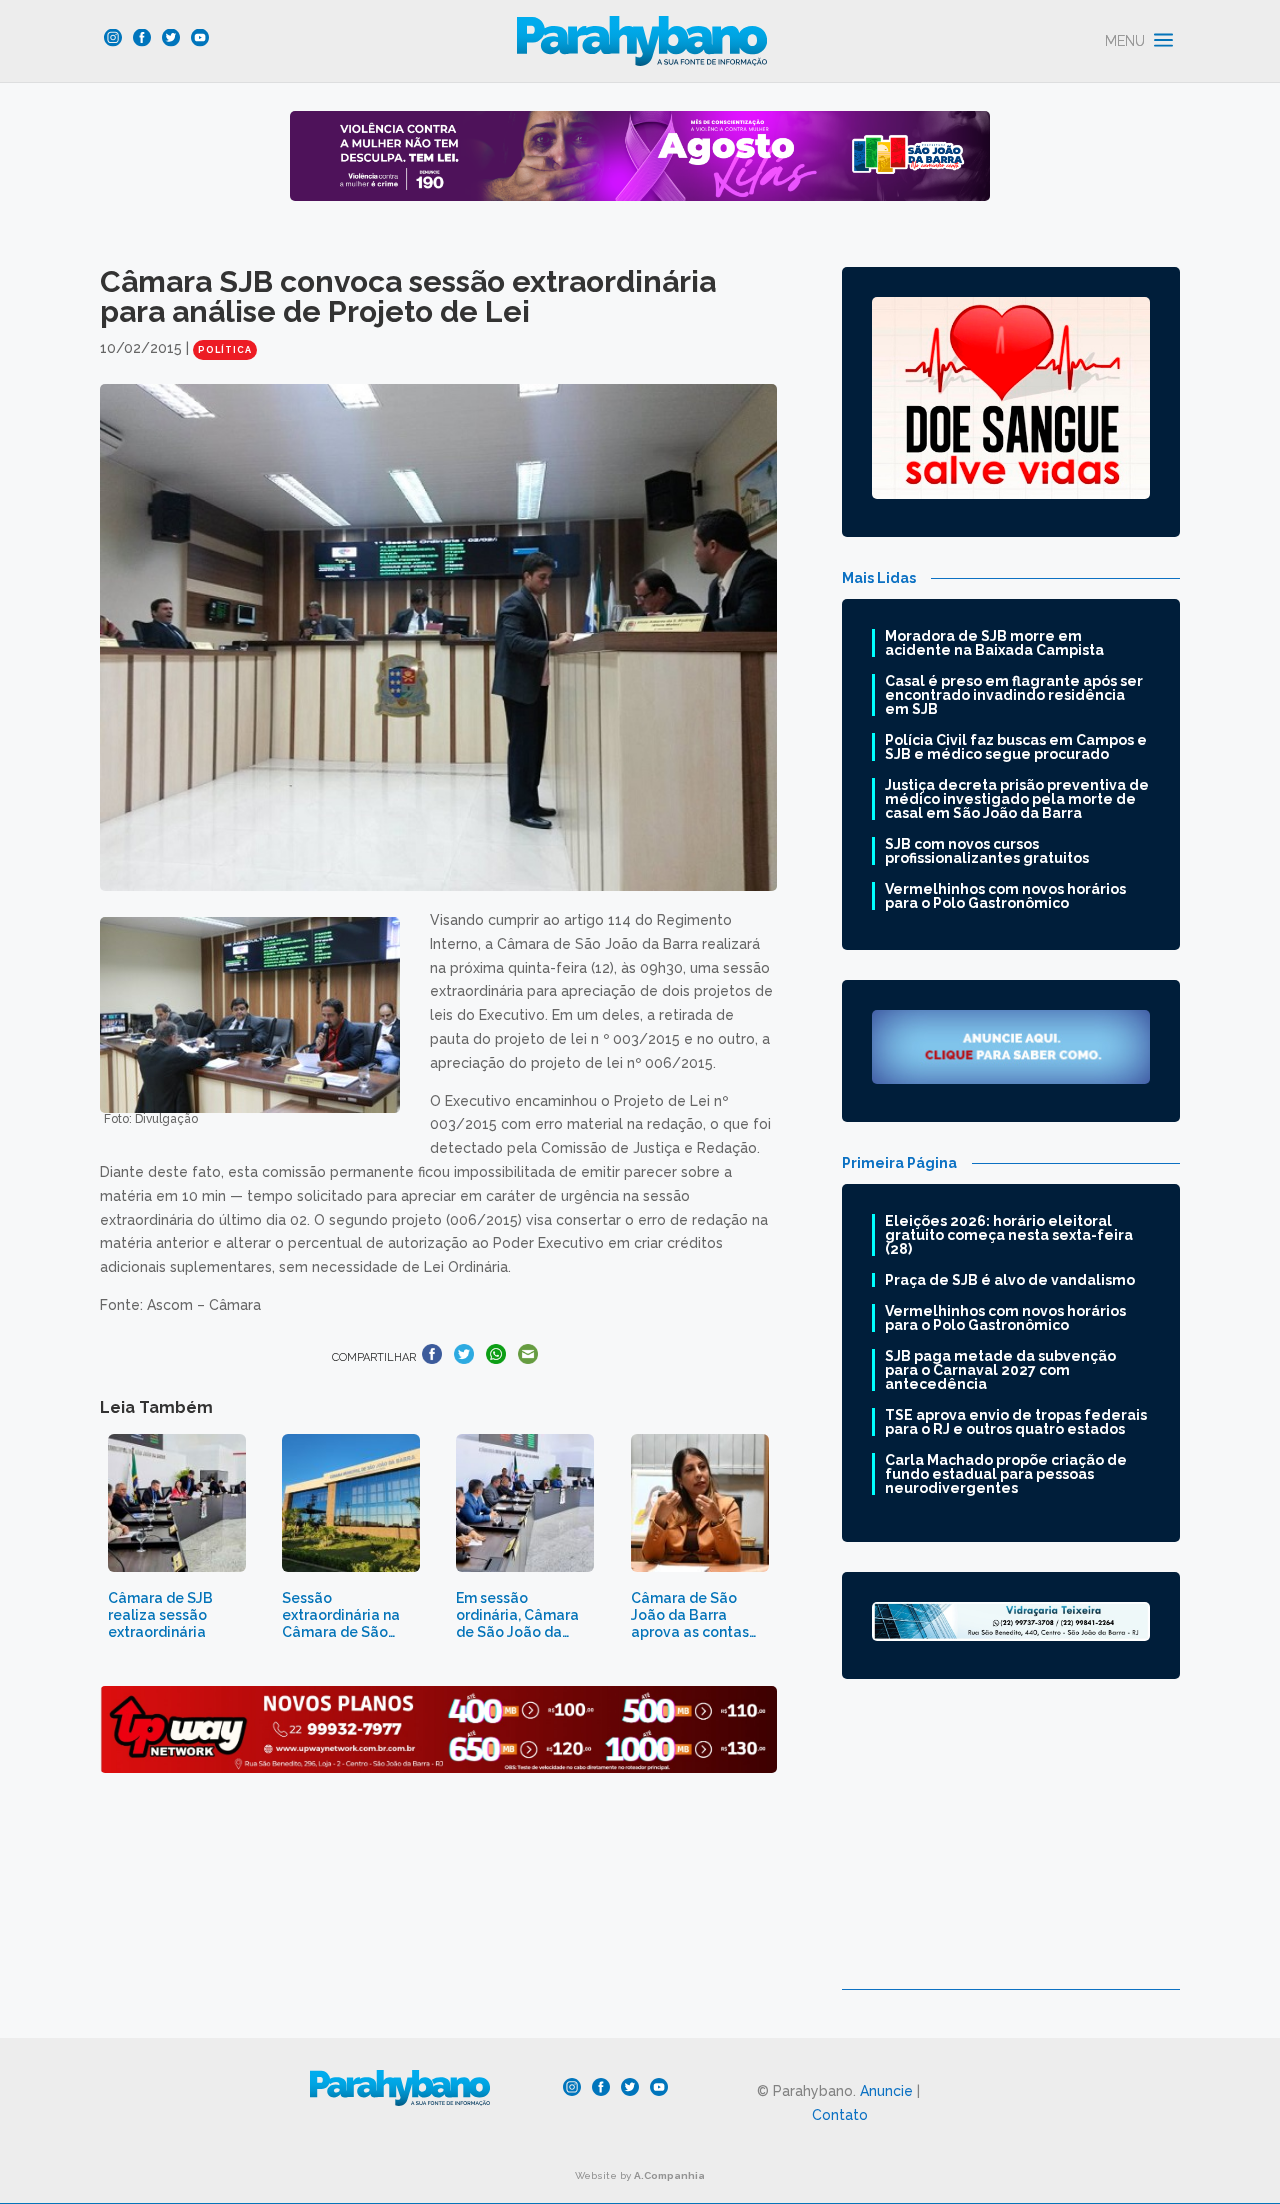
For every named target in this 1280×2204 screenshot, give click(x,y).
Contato (840, 2115)
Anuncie (886, 2091)
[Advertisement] (1011, 1849)
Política (225, 350)
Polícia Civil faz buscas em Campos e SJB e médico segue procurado (1016, 747)
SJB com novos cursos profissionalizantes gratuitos (987, 851)
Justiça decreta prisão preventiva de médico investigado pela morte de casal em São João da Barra (1017, 799)
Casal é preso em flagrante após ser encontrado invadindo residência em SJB (1014, 695)
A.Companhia (669, 2175)
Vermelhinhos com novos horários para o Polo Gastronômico (1005, 896)
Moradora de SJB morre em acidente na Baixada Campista (994, 643)
